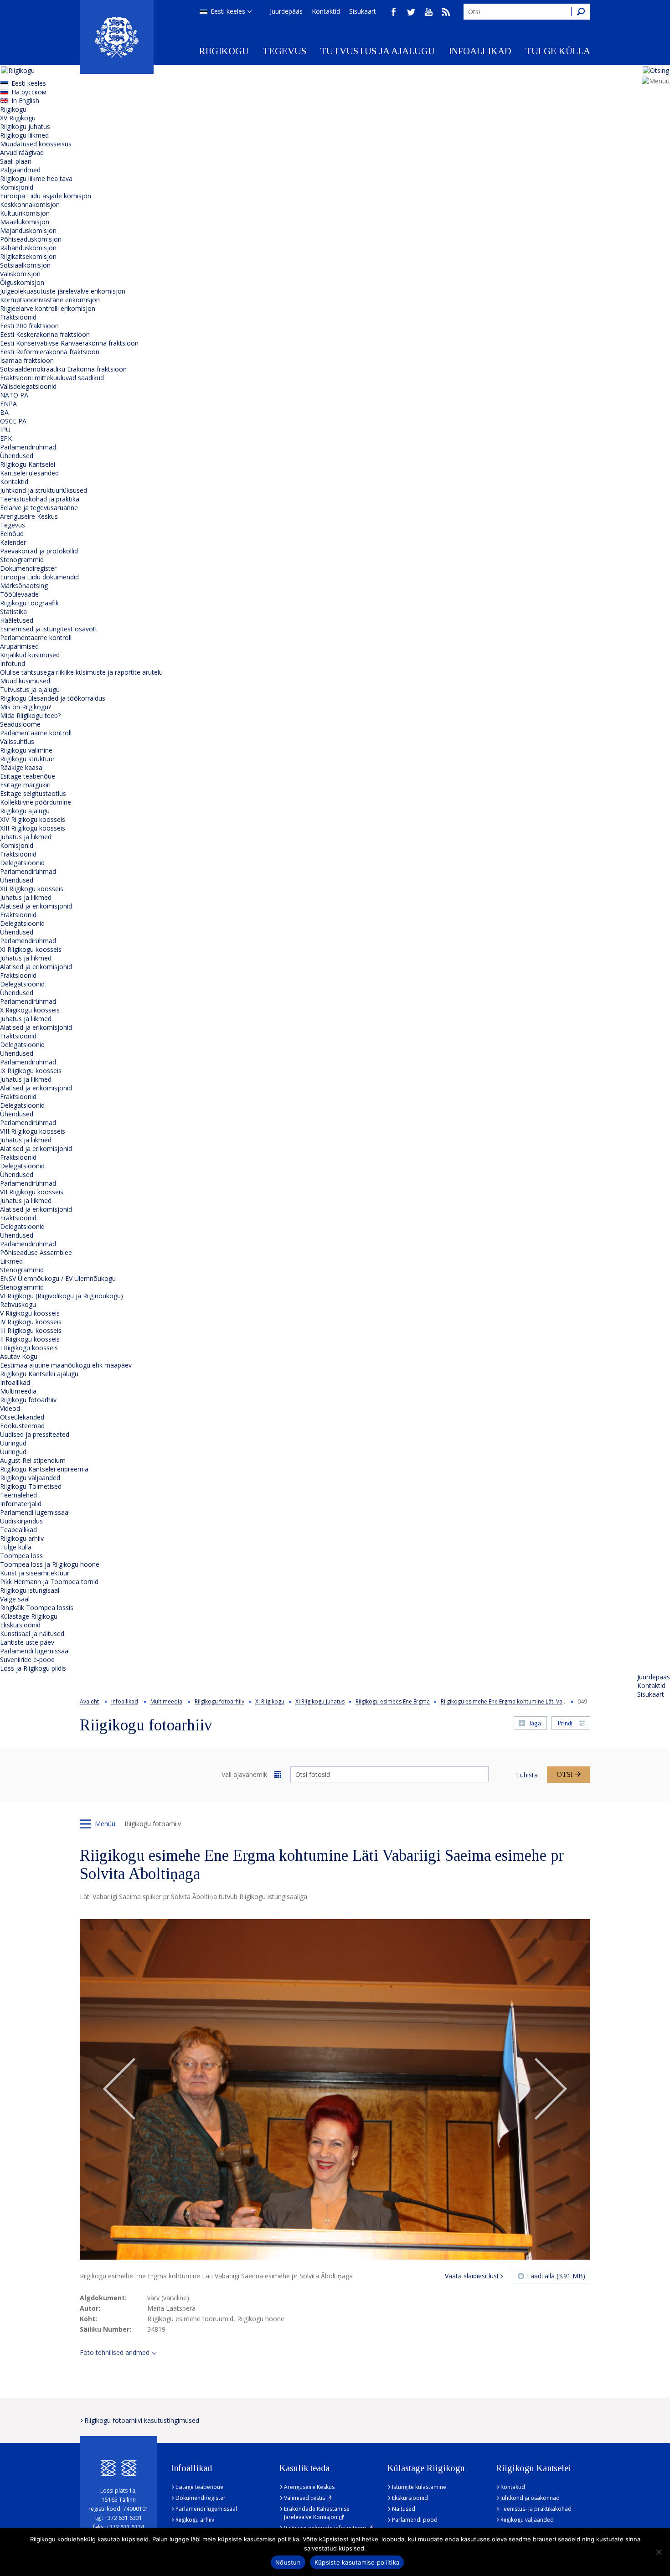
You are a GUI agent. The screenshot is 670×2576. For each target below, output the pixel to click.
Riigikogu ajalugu (25, 811)
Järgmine (551, 2090)
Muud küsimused (25, 681)
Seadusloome (20, 724)
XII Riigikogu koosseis (32, 889)
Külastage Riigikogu (29, 1616)
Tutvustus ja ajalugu (377, 51)
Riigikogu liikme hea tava (36, 178)
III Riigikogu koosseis (31, 1330)
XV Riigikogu (18, 118)
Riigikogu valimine (26, 750)
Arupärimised (19, 646)
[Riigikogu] (117, 37)
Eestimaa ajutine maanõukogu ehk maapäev (66, 1365)
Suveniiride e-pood (27, 1660)
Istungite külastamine (419, 2487)
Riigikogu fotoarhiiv (28, 1400)
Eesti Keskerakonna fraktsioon (45, 334)
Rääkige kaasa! (22, 767)
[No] (659, 2552)
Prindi (565, 1723)
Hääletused (17, 620)
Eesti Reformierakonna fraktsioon (50, 352)
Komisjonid (17, 187)
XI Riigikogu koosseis (31, 949)
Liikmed (11, 1261)
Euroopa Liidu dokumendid (39, 577)
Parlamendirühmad (28, 447)
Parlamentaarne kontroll (36, 638)
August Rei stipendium (33, 1460)
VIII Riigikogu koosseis (33, 1131)
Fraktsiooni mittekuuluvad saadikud (52, 378)
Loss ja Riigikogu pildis (33, 1668)
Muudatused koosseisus (36, 144)
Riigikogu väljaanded (30, 1478)
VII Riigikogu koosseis (32, 1192)
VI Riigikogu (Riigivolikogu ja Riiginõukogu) (62, 1296)
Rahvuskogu (18, 1304)
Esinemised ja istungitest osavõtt (49, 629)
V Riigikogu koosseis (30, 1313)
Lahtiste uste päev (27, 1642)
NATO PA (14, 395)
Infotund (13, 663)
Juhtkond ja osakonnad (530, 2498)
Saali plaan (16, 161)
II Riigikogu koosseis (30, 1339)
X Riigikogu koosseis (30, 1010)
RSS (446, 12)
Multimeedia (18, 1391)
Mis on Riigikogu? (26, 707)
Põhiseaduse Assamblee (36, 1252)
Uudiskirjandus (21, 1521)
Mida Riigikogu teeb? (30, 715)
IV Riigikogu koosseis (31, 1322)
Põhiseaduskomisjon (31, 239)
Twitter (411, 12)
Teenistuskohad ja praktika (40, 499)
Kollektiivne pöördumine (36, 802)
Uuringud (13, 1443)
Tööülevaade (19, 594)
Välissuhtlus (17, 741)
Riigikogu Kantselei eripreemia (44, 1469)
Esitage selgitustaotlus (33, 793)
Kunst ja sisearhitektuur (35, 1573)
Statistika (13, 612)
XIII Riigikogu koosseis (33, 828)
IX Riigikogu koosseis (31, 1071)
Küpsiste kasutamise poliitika (357, 2562)
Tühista (527, 1775)
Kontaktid (326, 11)
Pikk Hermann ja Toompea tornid (49, 1582)
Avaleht (89, 1701)
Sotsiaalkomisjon (25, 265)
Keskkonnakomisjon (30, 204)
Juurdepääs (286, 11)
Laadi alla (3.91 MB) (556, 2276)
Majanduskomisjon (28, 230)
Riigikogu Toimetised (31, 1486)
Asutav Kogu (19, 1356)
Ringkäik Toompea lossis (37, 1608)
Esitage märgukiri (25, 785)
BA (4, 412)
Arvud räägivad (22, 152)
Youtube (428, 12)
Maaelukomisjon (25, 222)
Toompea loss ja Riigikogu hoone (50, 1564)
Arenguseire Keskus (29, 516)
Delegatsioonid (22, 863)
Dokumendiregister (28, 568)
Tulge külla (558, 51)
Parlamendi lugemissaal (35, 1512)
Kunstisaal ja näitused (32, 1634)
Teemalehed (18, 1495)
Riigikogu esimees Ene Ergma (393, 1701)
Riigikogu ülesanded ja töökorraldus (53, 698)
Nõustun (288, 2562)
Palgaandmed (20, 170)
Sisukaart (363, 11)
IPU (5, 430)
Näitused (404, 2509)
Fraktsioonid (18, 317)
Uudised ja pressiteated (35, 1434)
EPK (6, 438)
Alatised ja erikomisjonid (36, 906)
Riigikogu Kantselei (28, 464)
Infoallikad (480, 51)
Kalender (13, 542)
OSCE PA (13, 421)
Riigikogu (224, 51)
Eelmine (119, 2090)
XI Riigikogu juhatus (320, 1701)
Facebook (394, 12)
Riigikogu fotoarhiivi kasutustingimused (142, 2420)
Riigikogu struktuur (27, 759)
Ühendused (17, 456)
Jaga (535, 1723)
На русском (29, 92)
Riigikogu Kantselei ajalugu (39, 1374)
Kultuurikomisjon (25, 213)
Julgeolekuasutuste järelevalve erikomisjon (63, 291)
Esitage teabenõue (28, 776)
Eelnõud (12, 534)
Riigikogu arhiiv (22, 1538)
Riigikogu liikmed (24, 135)
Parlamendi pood (415, 2520)
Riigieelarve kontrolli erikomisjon (48, 308)
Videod (10, 1408)
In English (25, 101)
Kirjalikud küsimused (30, 655)
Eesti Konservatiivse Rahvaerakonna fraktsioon (69, 343)
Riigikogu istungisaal (30, 1590)
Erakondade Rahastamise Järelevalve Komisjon (317, 2513)
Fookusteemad (22, 1426)
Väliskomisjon (20, 274)
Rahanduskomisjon (28, 248)
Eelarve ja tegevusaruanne (39, 508)
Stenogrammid (22, 560)
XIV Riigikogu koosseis (33, 819)
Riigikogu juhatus (25, 126)
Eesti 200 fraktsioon (29, 326)
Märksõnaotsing (24, 586)
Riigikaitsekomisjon (28, 256)
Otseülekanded (22, 1417)
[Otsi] (581, 12)
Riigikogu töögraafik (29, 603)
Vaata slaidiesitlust (472, 2276)
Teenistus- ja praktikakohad (536, 2509)
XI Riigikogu (270, 1701)
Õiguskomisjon (22, 282)
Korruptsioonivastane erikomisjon (50, 300)
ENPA (8, 404)
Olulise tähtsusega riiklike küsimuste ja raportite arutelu (81, 672)
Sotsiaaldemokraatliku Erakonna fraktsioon (63, 369)
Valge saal (15, 1599)
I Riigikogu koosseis (29, 1348)
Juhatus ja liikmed (26, 837)
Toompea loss (21, 1556)
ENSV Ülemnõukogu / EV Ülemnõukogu (58, 1278)
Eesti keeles (228, 11)
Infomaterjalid (21, 1504)
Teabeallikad (18, 1530)
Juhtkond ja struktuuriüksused (44, 490)
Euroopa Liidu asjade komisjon (46, 196)
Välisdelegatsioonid (28, 386)
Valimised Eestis (304, 2498)
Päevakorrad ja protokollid (39, 551)
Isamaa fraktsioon (27, 360)
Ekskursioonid (20, 1625)
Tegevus (284, 51)
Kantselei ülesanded (29, 473)
